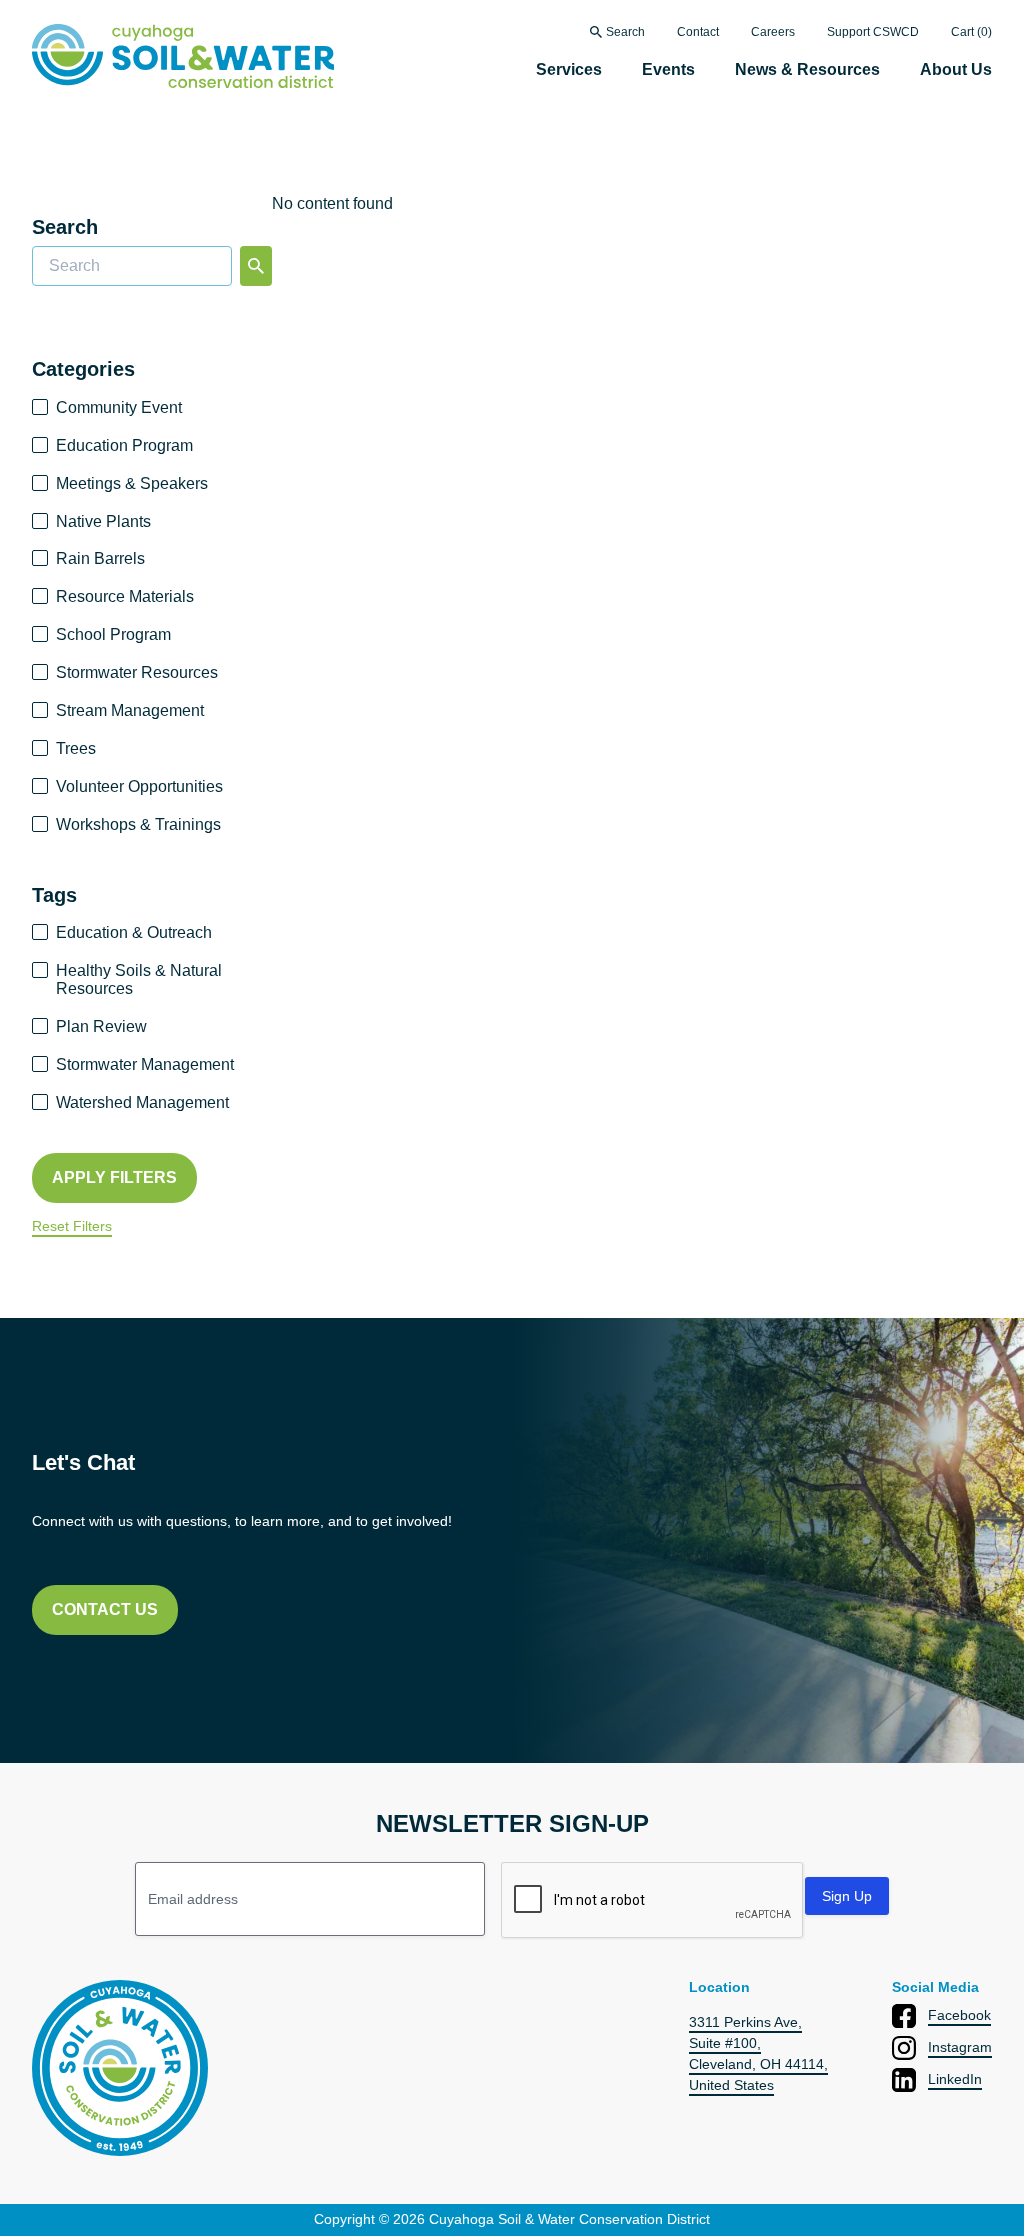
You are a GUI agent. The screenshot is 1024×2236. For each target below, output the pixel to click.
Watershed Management (142, 1102)
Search (625, 32)
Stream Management (130, 710)
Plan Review (101, 1026)
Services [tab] (569, 69)
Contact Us (105, 1609)
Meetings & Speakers (132, 483)
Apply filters (114, 1177)
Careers (773, 32)
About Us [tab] (956, 69)
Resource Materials (125, 596)
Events (668, 69)
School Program (113, 634)
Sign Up (847, 1896)
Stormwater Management (145, 1064)
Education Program (124, 445)
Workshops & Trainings (138, 824)
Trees (76, 748)
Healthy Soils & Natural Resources (139, 979)
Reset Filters (72, 1226)
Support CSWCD (873, 32)
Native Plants (103, 521)
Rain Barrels (100, 558)
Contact (698, 32)
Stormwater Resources (137, 672)
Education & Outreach (134, 932)
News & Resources (807, 69)
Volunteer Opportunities (139, 786)
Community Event (119, 407)
